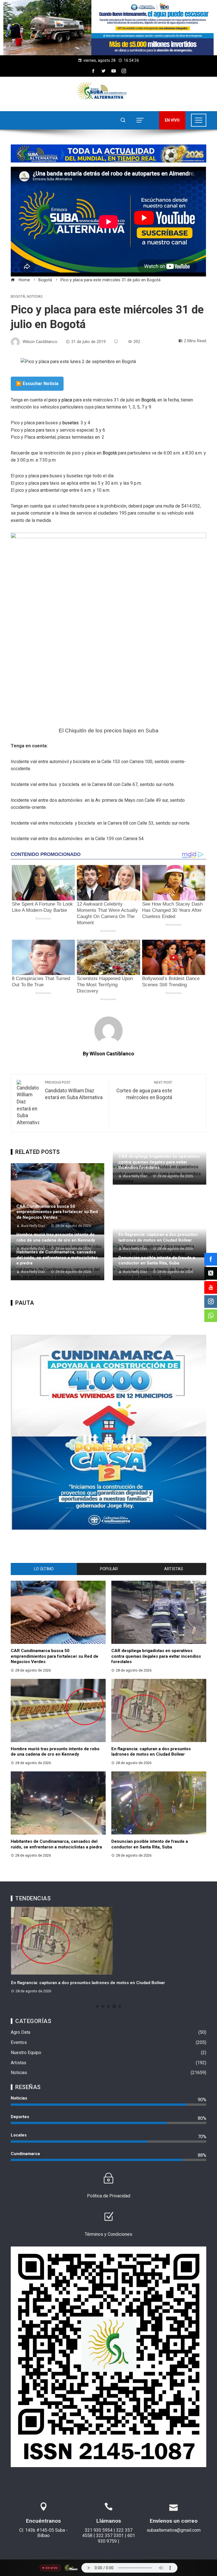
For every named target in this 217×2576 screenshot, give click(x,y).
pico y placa (60, 400)
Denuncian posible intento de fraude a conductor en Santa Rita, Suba (157, 1260)
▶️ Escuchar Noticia (37, 384)
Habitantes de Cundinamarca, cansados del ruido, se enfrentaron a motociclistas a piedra (57, 1258)
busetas (70, 423)
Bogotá (18, 297)
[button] (108, 28)
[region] (108, 28)
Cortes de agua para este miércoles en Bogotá (144, 1090)
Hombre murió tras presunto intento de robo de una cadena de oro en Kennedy (56, 1237)
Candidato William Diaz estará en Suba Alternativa (74, 1090)
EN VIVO (172, 120)
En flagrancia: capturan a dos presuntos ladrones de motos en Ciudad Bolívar (158, 1237)
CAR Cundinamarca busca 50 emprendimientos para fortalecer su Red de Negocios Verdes (57, 1212)
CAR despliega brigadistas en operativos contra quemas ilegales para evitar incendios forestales (159, 1162)
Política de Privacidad (109, 2196)
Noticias (35, 297)
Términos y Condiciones (108, 2234)
